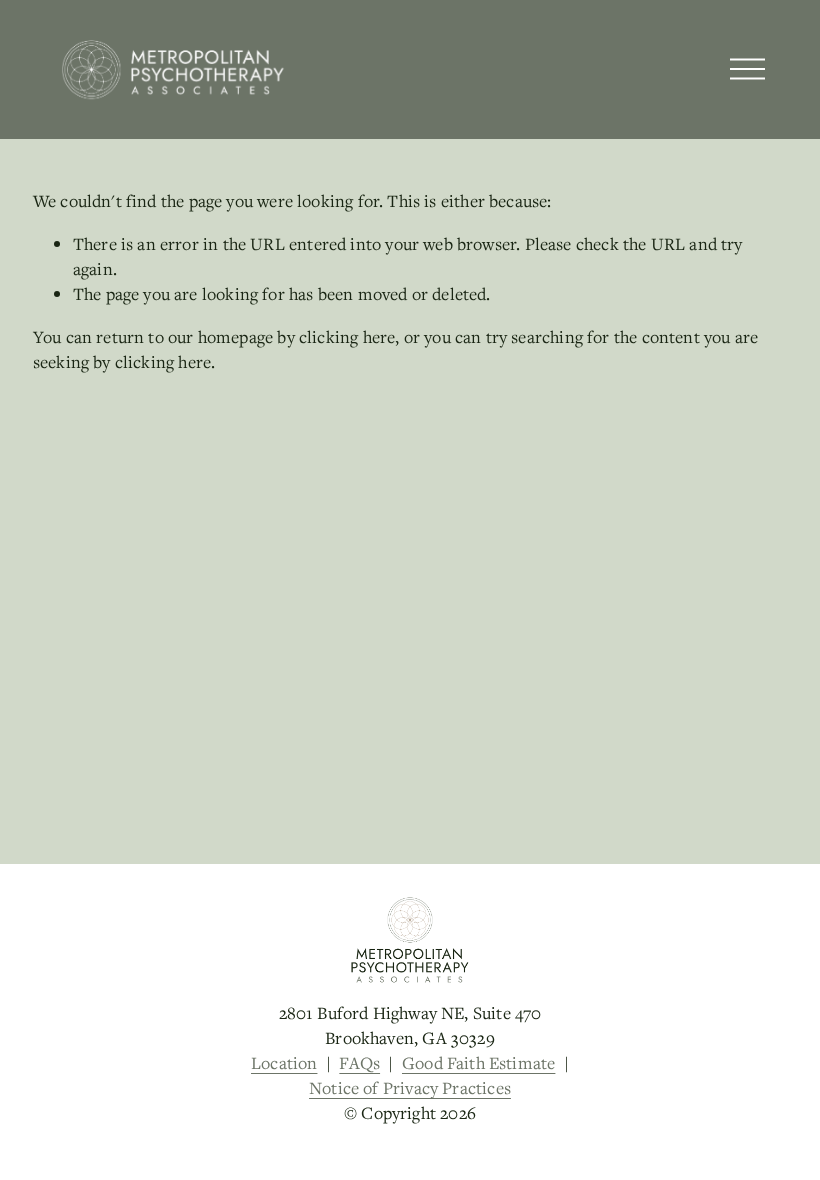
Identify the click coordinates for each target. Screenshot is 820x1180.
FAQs (359, 1062)
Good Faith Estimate (478, 1062)
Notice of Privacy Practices (410, 1087)
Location (284, 1062)
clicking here (347, 336)
